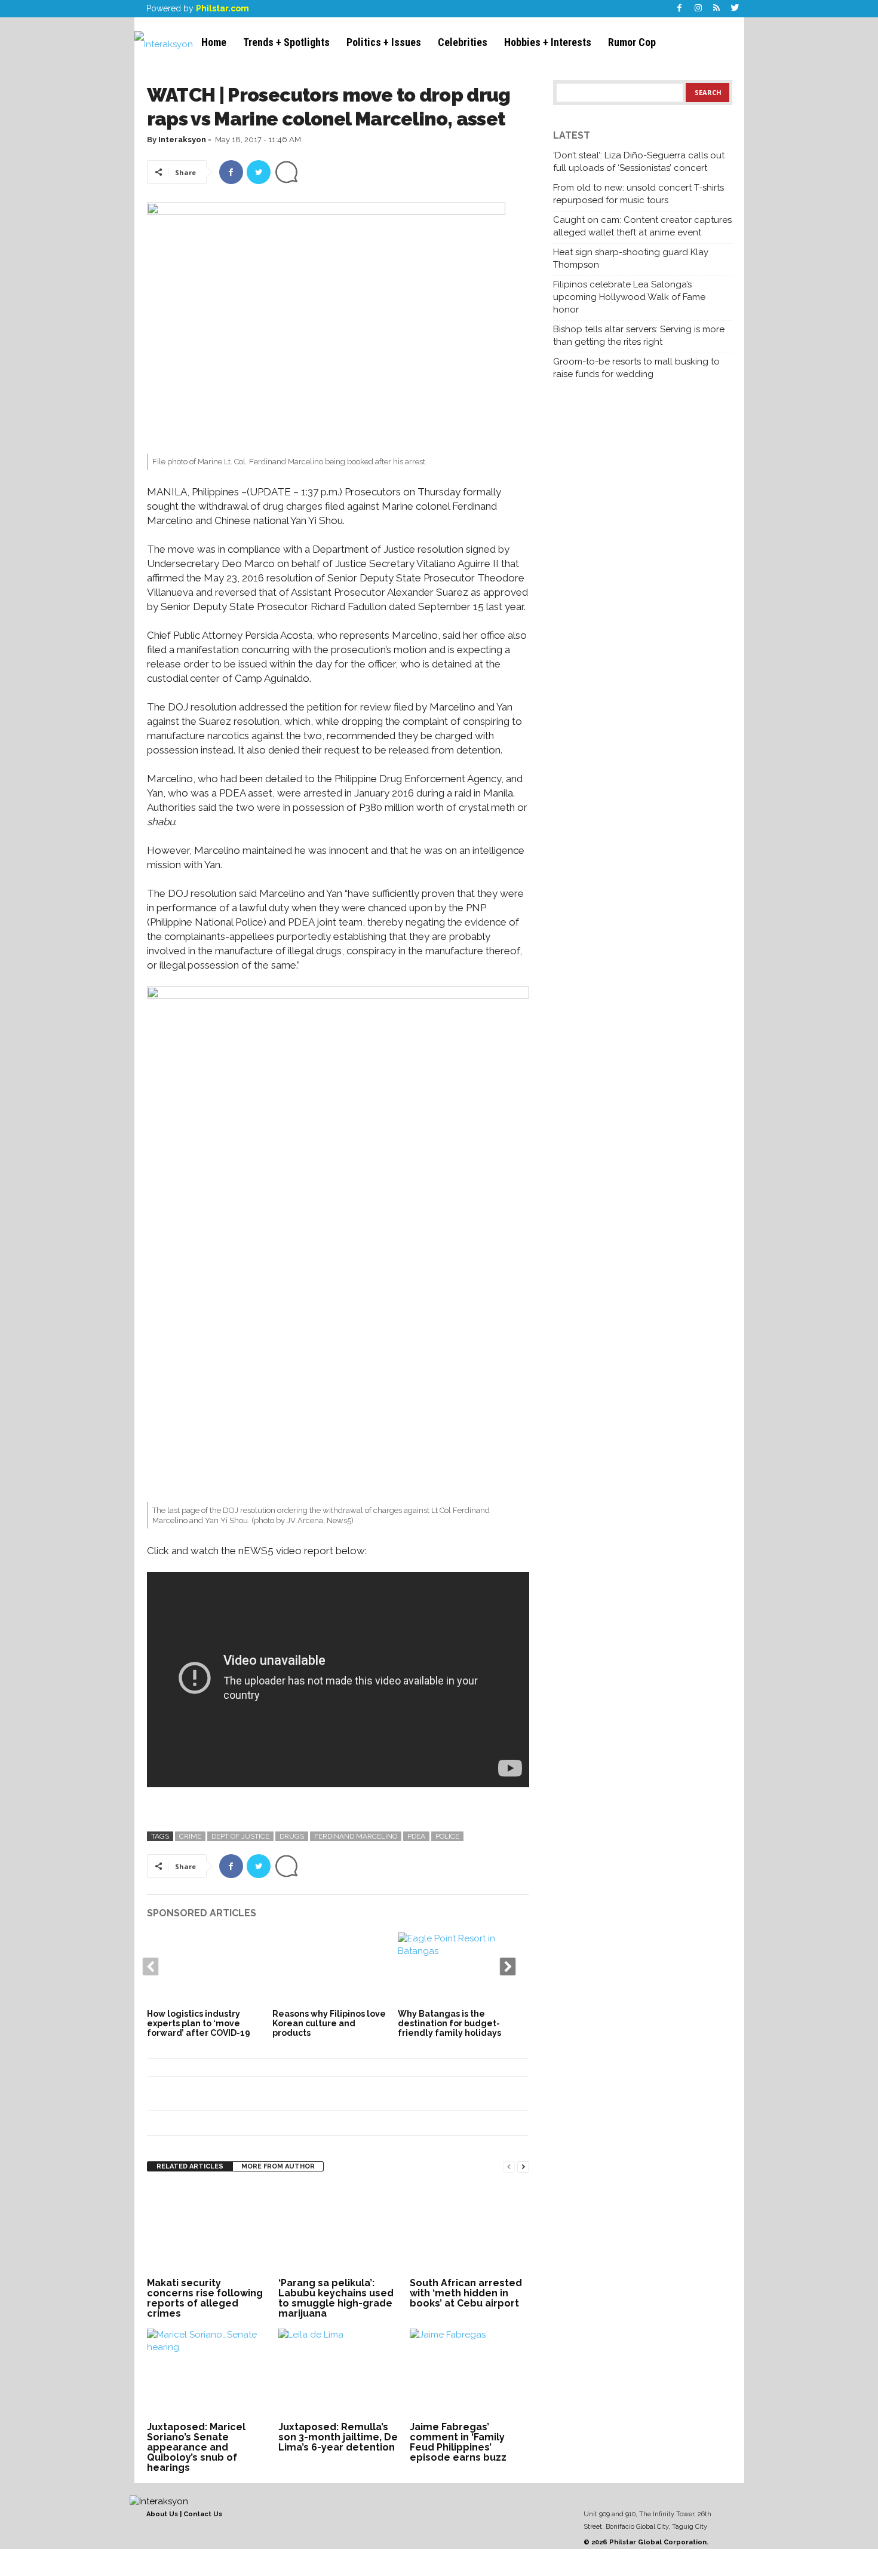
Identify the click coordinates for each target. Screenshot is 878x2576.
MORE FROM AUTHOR (278, 2166)
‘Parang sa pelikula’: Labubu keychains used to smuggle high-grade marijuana (336, 2298)
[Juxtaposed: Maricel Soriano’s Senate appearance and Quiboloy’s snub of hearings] (207, 2373)
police (447, 1836)
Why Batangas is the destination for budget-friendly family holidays (449, 2023)
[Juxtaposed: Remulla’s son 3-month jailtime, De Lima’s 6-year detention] (338, 2373)
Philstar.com (222, 8)
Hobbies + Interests (548, 42)
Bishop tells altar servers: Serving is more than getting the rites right (639, 336)
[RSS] (717, 9)
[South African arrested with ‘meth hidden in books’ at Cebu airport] (469, 2229)
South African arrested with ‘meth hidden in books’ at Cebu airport (466, 2293)
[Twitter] (735, 9)
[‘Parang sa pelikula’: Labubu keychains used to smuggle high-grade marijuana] (338, 2229)
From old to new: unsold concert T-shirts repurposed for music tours (638, 194)
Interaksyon (182, 140)
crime (190, 1836)
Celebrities (463, 42)
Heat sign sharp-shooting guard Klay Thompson (631, 258)
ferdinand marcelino (356, 1836)
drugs (292, 1836)
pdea (416, 1836)
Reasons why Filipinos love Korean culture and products (329, 2023)
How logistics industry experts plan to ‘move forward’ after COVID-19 (199, 2023)
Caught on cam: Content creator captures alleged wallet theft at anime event (642, 226)
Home (214, 42)
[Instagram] (698, 9)
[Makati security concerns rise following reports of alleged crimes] (207, 2229)
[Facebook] (680, 9)
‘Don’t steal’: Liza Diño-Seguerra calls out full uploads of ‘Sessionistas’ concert (639, 162)
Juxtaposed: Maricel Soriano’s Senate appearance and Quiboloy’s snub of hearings (196, 2447)
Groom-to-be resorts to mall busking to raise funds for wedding (636, 368)
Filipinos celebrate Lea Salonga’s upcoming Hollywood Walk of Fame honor (629, 297)
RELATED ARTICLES (190, 2166)
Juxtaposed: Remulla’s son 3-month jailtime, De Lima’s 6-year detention (338, 2437)
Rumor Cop (632, 42)
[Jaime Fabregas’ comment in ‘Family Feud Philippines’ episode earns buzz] (469, 2373)
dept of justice (240, 1836)
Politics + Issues (384, 42)
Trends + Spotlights (286, 42)
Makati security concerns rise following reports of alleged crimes (205, 2298)
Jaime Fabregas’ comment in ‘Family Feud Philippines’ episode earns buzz (458, 2442)
